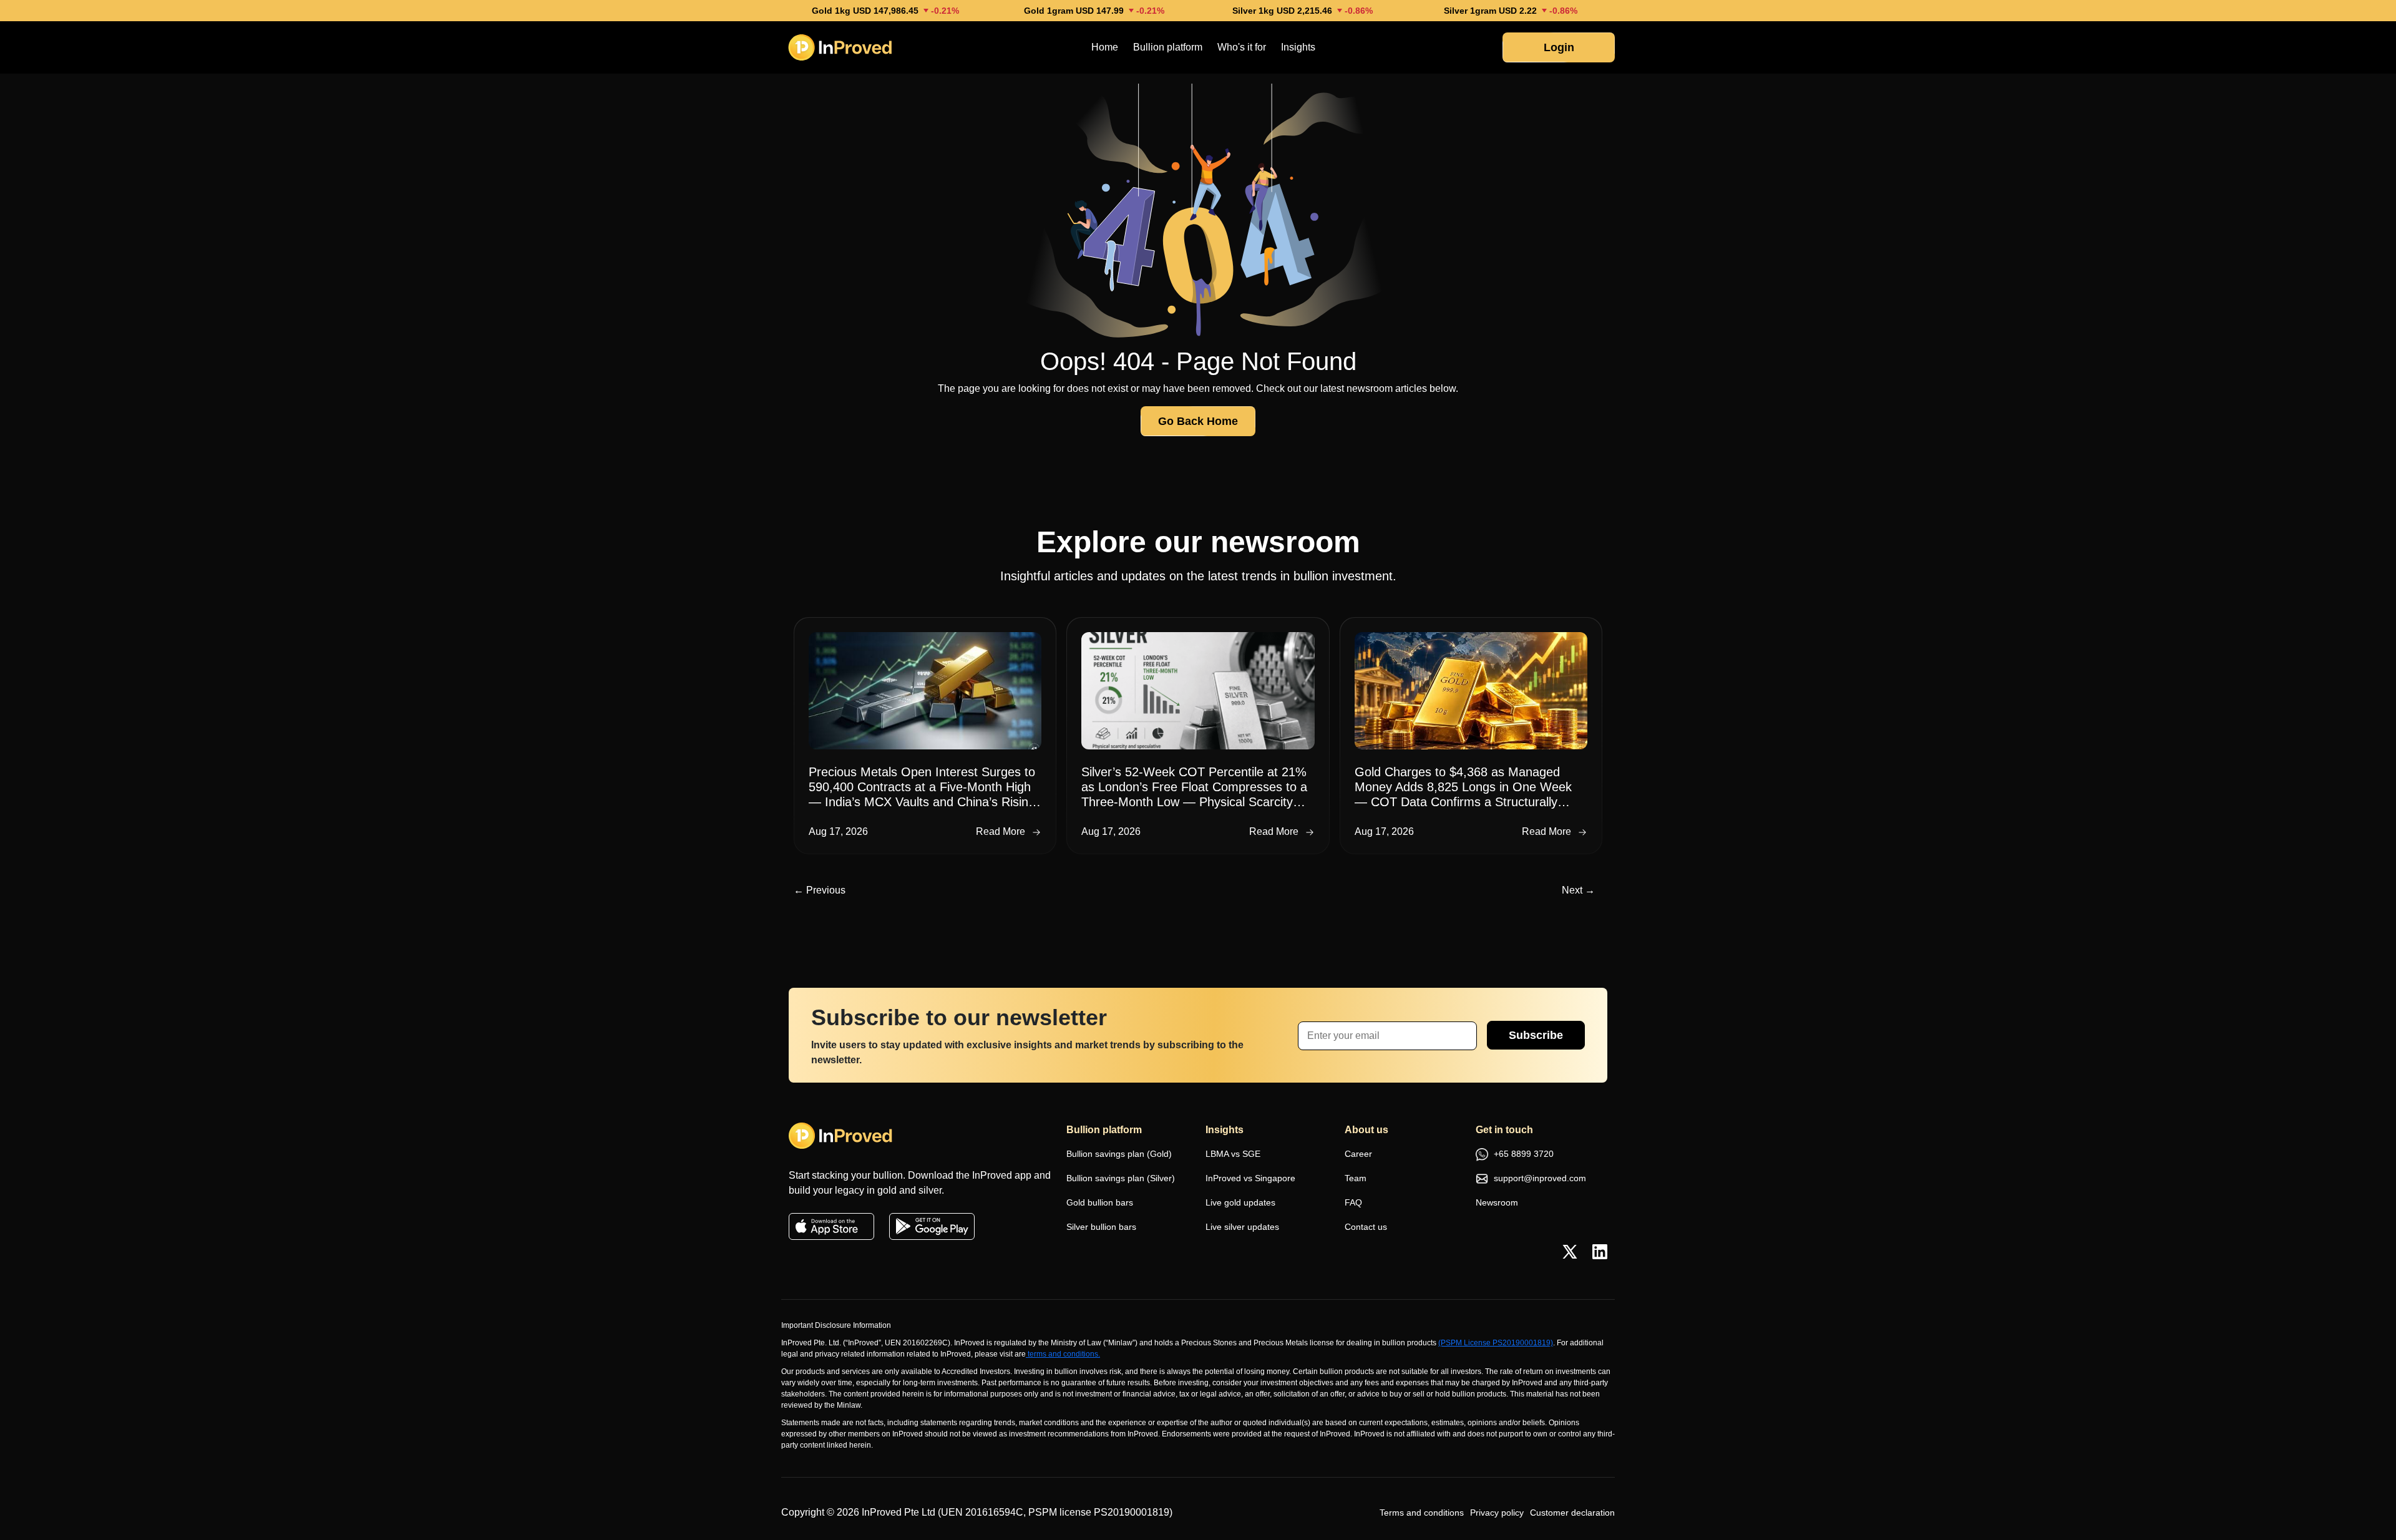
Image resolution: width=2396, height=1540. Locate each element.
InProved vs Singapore (1250, 1178)
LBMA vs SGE (1233, 1154)
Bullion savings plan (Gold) (1119, 1154)
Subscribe (1536, 1035)
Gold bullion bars (1100, 1202)
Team (1356, 1178)
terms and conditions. (1064, 1354)
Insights (1298, 47)
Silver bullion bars (1101, 1227)
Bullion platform (1168, 47)
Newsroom (1497, 1202)
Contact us (1366, 1227)
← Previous (820, 890)
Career (1358, 1154)
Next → (1578, 890)
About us (1366, 1130)
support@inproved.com (1539, 1178)
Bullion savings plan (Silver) (1121, 1178)
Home (1105, 47)
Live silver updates (1242, 1227)
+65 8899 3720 (1522, 1154)
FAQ (1353, 1202)
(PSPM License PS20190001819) (1496, 1343)
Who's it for (1242, 47)
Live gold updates (1240, 1202)
